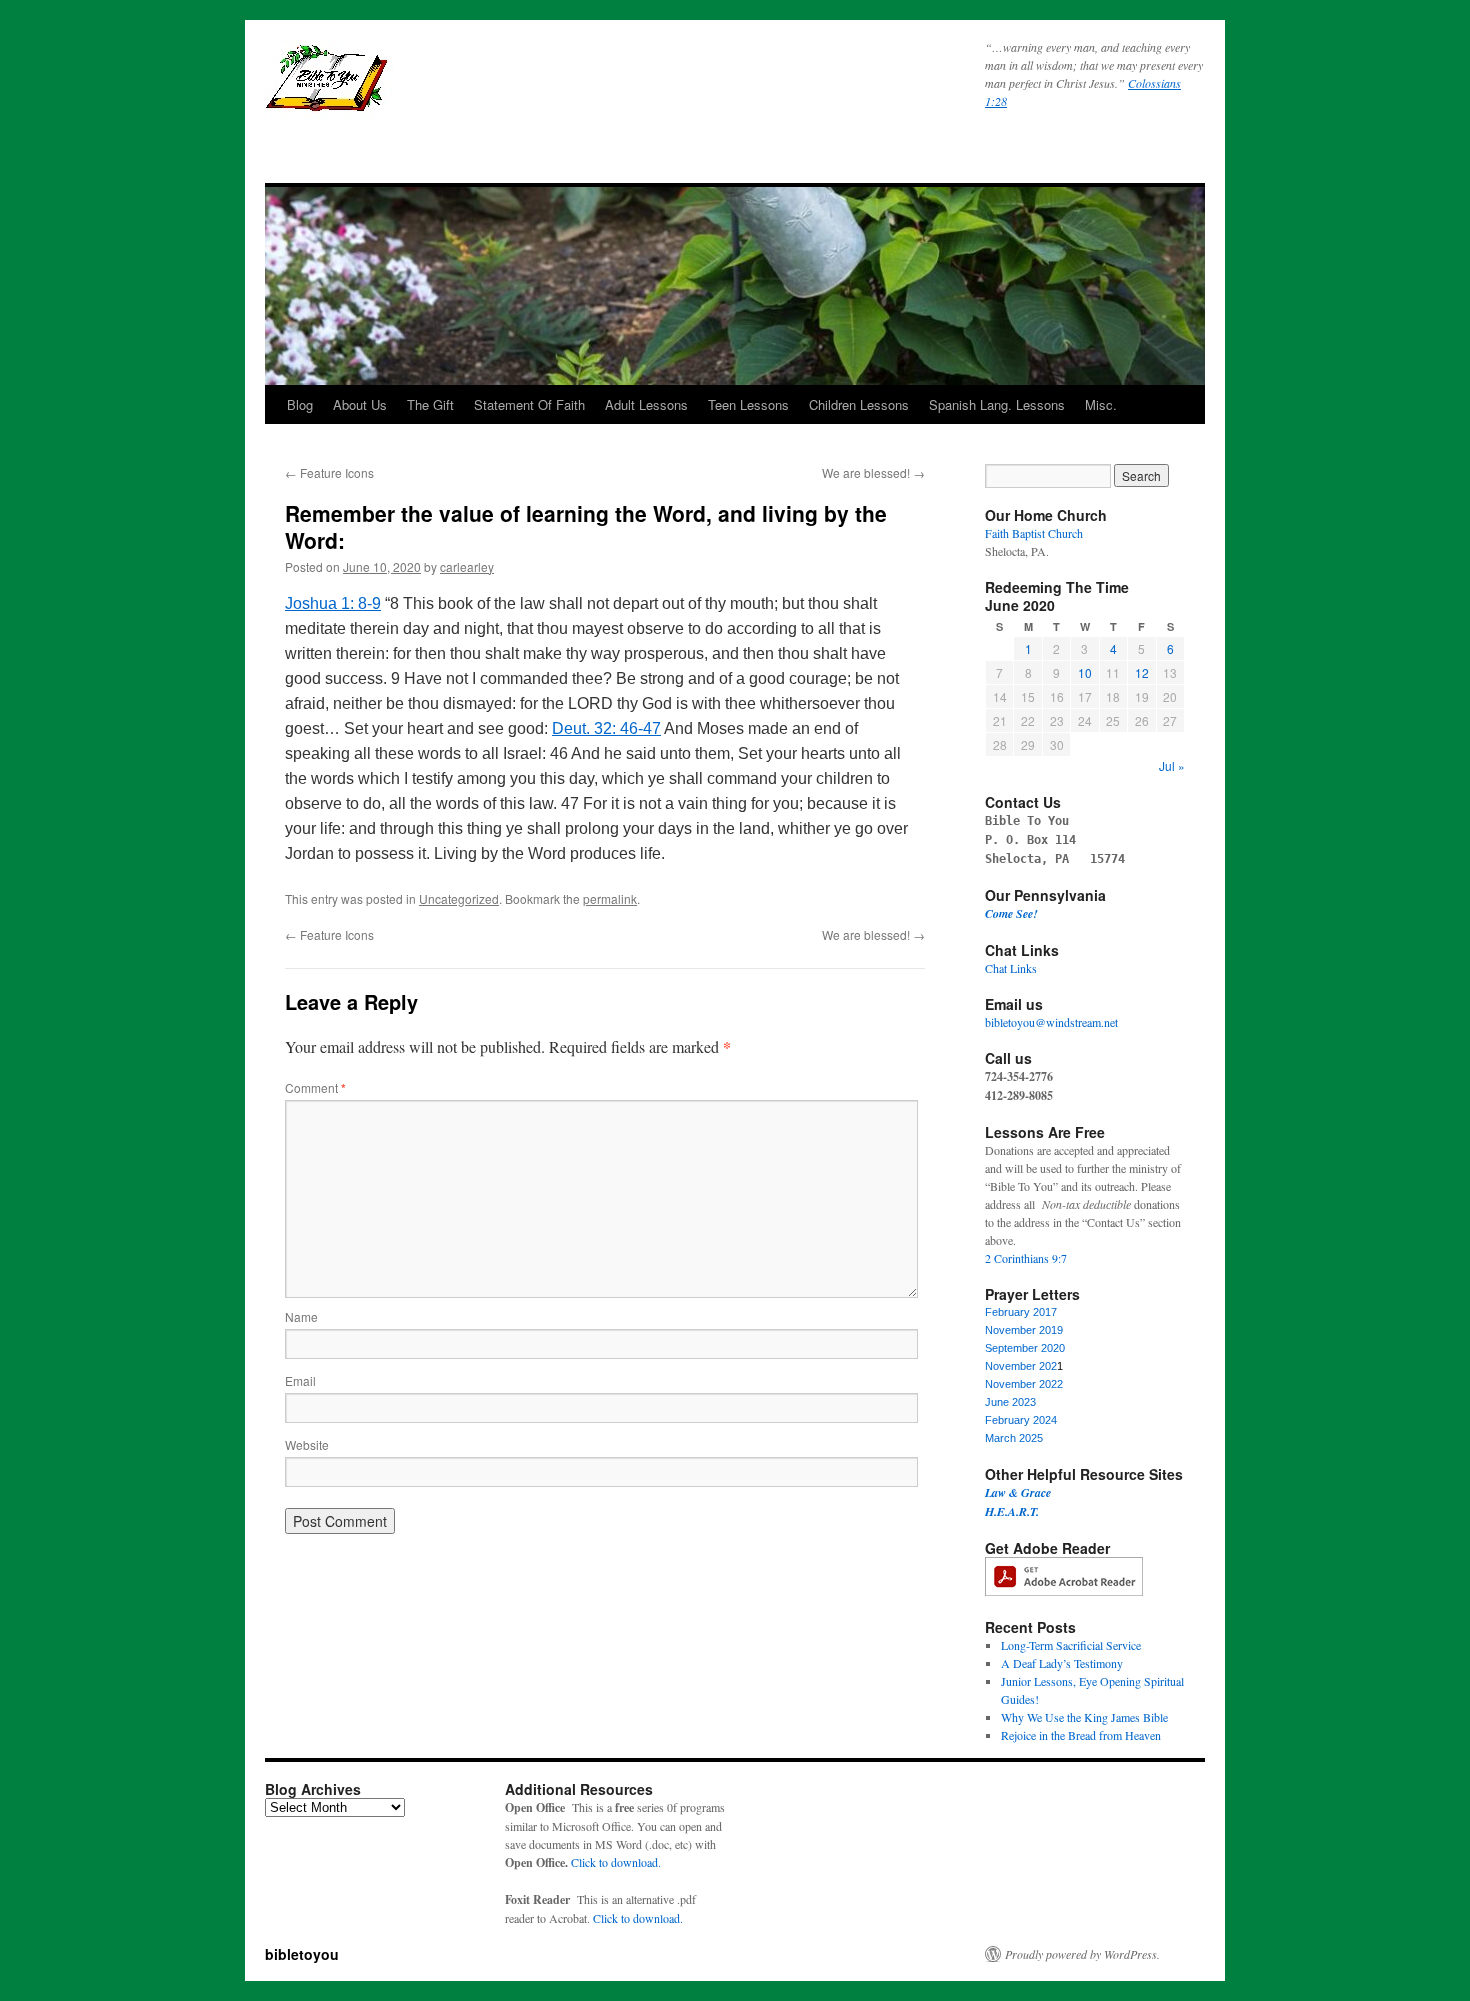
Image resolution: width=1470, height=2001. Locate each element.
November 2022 (1024, 1384)
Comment (315, 1087)
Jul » (1172, 765)
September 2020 (1025, 1348)
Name (301, 1316)
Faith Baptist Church (1034, 533)
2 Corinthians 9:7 (1026, 1258)
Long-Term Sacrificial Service (1071, 1645)
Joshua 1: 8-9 (333, 603)
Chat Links (1011, 968)
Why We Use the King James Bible (1084, 1717)
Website (307, 1444)
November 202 (1021, 1366)
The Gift (430, 404)
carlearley (467, 566)
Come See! (1011, 913)
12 (1142, 672)
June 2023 (1010, 1402)
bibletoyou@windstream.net (1051, 1022)
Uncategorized (459, 898)
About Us (360, 404)
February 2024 (1021, 1420)
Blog (300, 404)
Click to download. (616, 1862)
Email (300, 1380)
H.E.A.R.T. (1012, 1511)
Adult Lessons (646, 404)
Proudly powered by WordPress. (1082, 1954)
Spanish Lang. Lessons (997, 404)
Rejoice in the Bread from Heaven (1081, 1735)
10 (1085, 672)
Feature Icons (329, 472)
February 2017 (1021, 1312)
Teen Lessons (748, 404)
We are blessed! (873, 472)
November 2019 (1024, 1330)
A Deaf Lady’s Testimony (1062, 1663)
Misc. (1101, 404)
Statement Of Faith (529, 404)
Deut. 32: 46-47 (606, 728)
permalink (610, 898)
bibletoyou (515, 87)
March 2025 (1014, 1438)
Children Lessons (859, 404)
